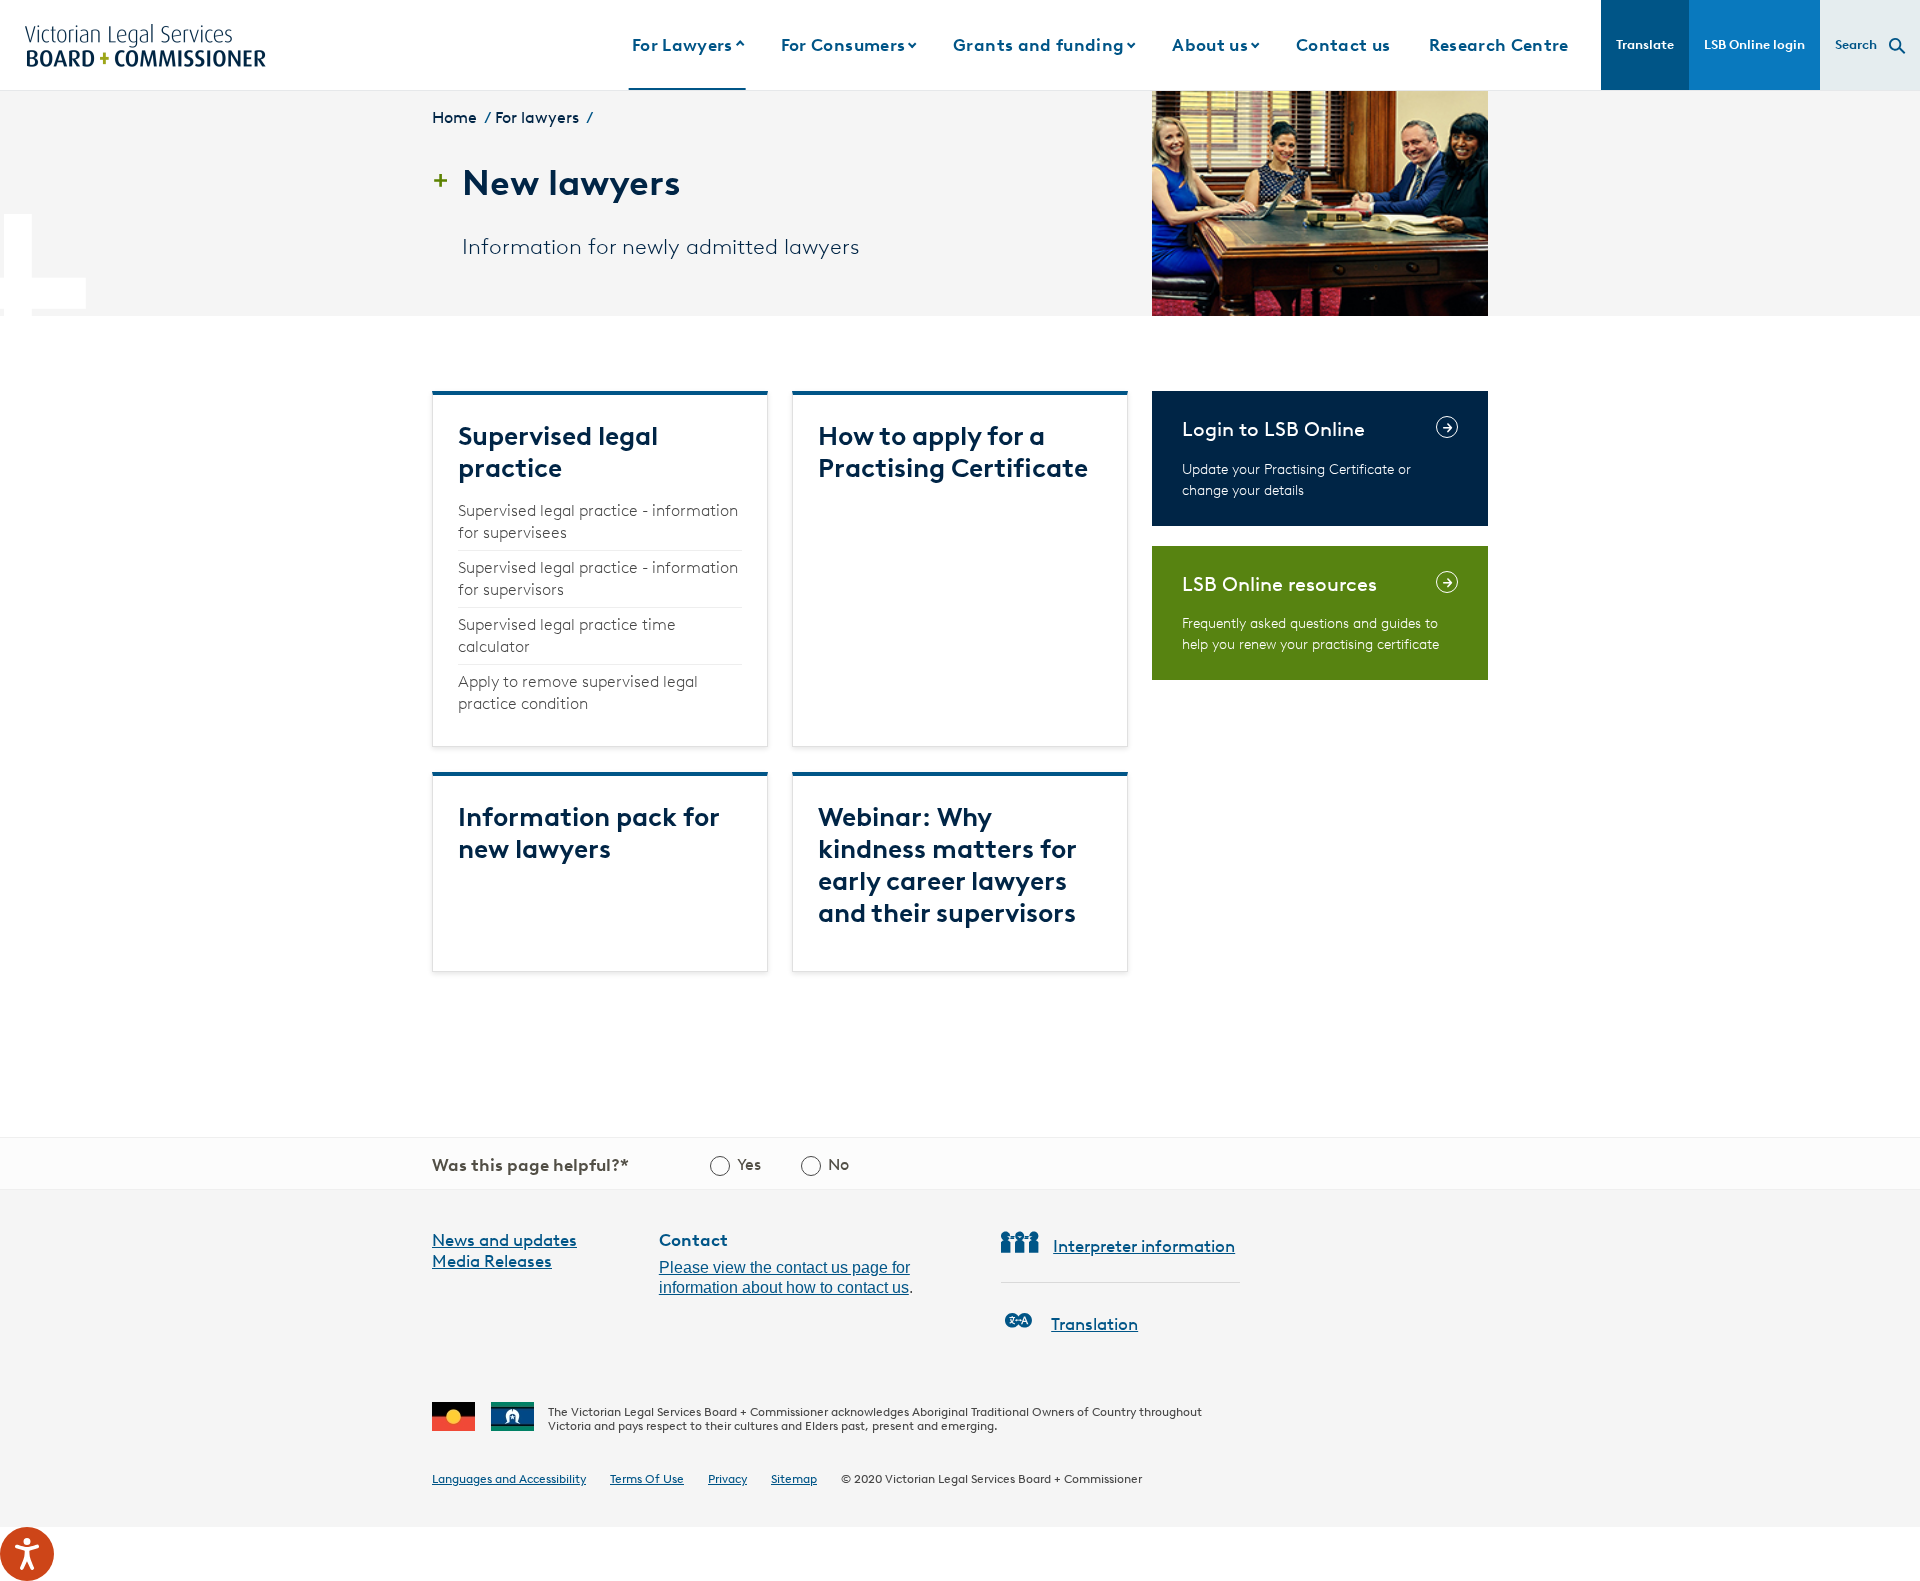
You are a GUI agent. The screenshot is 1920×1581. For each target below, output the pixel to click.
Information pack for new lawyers (588, 833)
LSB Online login (1754, 44)
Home (454, 117)
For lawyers (537, 117)
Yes (749, 1164)
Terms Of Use (647, 1478)
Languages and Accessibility (509, 1478)
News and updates (504, 1240)
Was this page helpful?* (530, 1165)
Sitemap (794, 1478)
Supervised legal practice (558, 452)
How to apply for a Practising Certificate (953, 452)
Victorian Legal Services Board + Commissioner (1013, 1478)
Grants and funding (1038, 45)
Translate (1645, 44)
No (838, 1164)
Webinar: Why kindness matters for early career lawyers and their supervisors (947, 865)
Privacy (727, 1478)
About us (1210, 45)
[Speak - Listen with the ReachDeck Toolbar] (27, 1554)
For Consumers (843, 45)
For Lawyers (682, 45)
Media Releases (492, 1261)
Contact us (1343, 45)
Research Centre (1499, 45)
